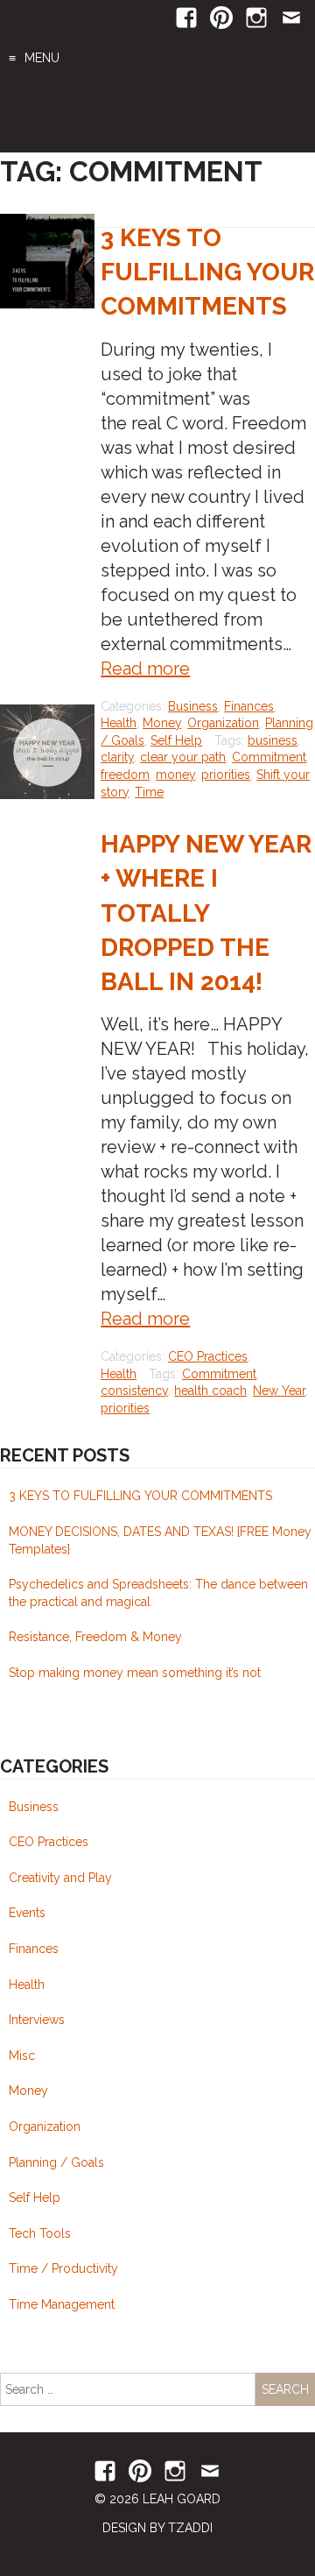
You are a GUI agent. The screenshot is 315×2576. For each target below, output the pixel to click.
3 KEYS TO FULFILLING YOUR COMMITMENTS (207, 272)
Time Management (62, 2304)
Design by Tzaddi (157, 2528)
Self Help (176, 740)
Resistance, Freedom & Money (95, 1637)
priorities (226, 775)
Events (27, 1913)
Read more (145, 669)
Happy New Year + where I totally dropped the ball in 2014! (206, 913)
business (273, 740)
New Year (279, 1391)
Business (193, 706)
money (175, 775)
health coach (210, 1391)
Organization (223, 723)
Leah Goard (157, 116)
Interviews (37, 2020)
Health (119, 723)
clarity (117, 757)
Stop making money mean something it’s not (135, 1673)
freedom (125, 775)
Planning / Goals (56, 2162)
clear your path (183, 757)
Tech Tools (40, 2233)
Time (149, 792)
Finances (249, 706)
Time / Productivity (63, 2268)
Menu (42, 58)
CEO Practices (208, 1356)
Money (162, 723)
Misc (22, 2056)
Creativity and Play (60, 1878)
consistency (134, 1391)
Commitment (269, 757)
